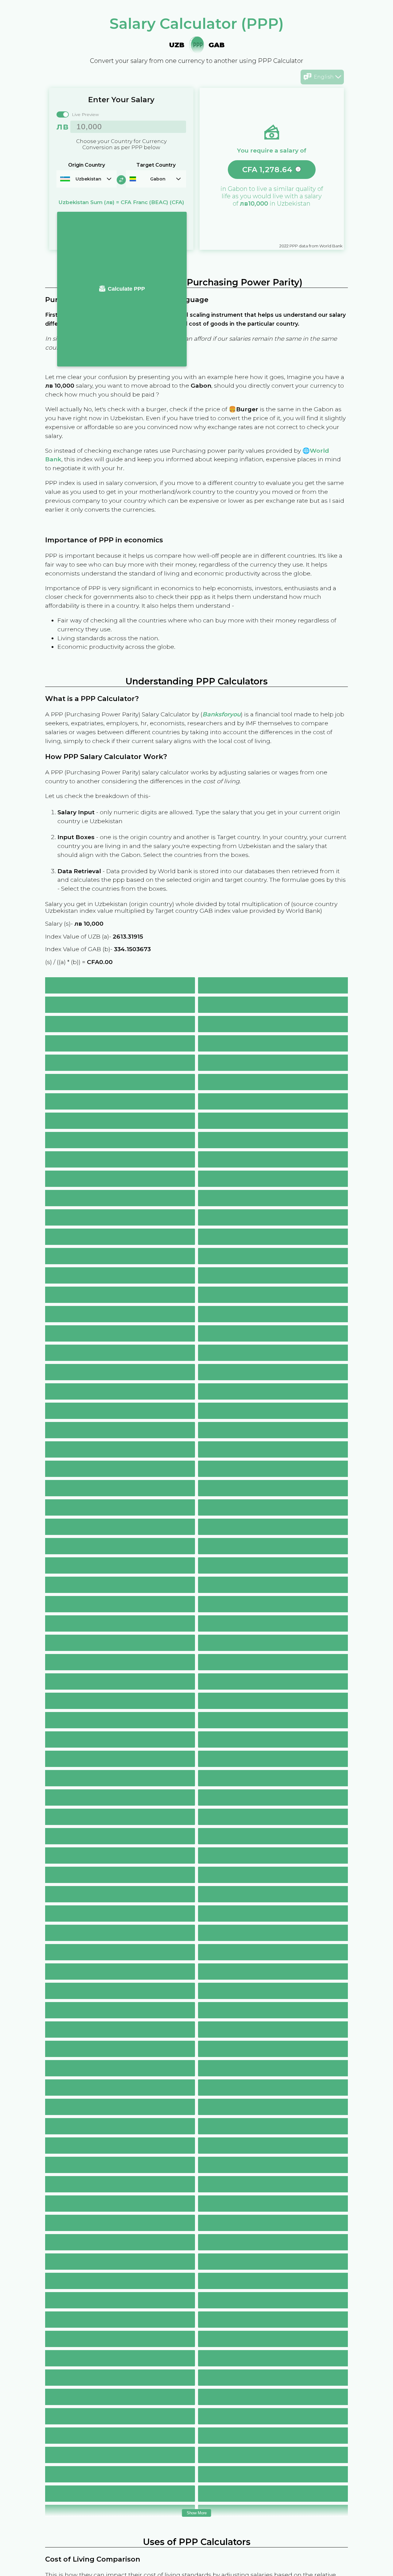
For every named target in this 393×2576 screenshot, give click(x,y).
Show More (197, 2513)
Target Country (156, 165)
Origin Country (87, 165)
